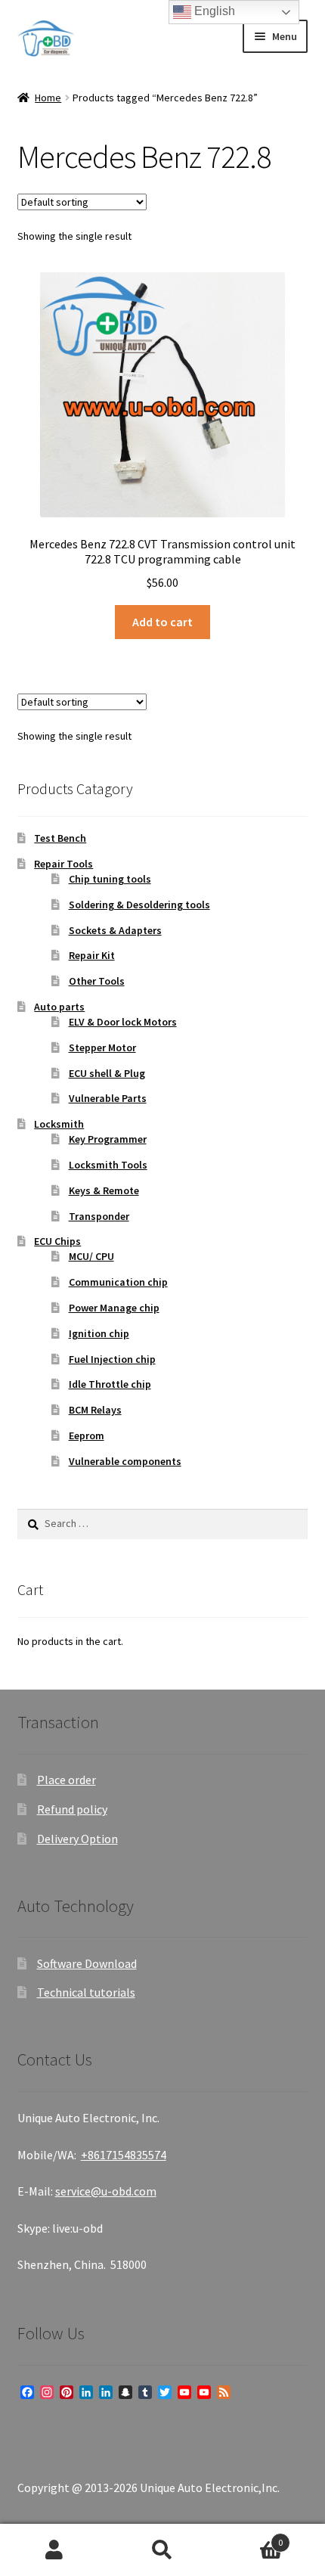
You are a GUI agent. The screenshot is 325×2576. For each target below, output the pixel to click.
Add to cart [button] (162, 622)
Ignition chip (99, 1333)
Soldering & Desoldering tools (139, 905)
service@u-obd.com (106, 2191)
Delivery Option (77, 1839)
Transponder (99, 1216)
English (213, 11)
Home (48, 98)
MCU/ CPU (91, 1256)
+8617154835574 (124, 2155)
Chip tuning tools (110, 879)
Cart (250, 2537)
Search (162, 2550)
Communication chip (118, 1282)
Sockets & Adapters (115, 930)
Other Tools (97, 981)
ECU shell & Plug (107, 1073)
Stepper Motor (102, 1047)
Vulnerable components (125, 1461)
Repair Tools (63, 864)
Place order (67, 1780)
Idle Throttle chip (110, 1384)
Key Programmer (108, 1139)
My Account (54, 2550)
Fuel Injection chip (112, 1359)
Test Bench (60, 838)
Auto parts (59, 1007)
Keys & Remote (104, 1190)
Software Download (87, 1963)
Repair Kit (92, 955)
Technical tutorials (86, 1992)
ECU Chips (57, 1241)
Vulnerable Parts (108, 1098)
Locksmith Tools (108, 1165)
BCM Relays (95, 1410)
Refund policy (72, 1809)
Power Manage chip (114, 1308)
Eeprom (87, 1435)
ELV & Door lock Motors (123, 1022)
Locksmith (59, 1124)
